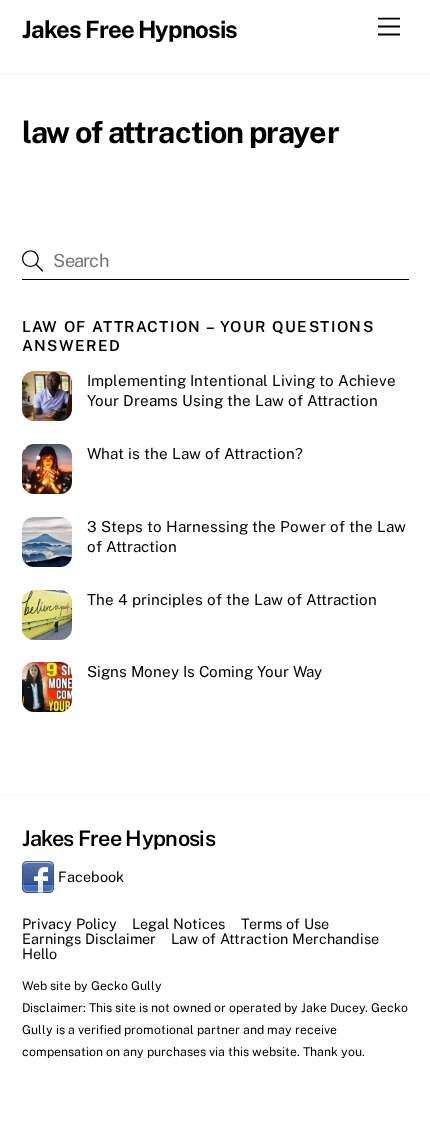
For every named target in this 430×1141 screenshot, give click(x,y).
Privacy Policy (69, 923)
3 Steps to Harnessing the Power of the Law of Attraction (246, 536)
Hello (39, 953)
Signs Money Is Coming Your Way (204, 671)
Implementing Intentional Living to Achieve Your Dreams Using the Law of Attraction (241, 390)
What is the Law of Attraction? (195, 453)
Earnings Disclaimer (89, 938)
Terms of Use (285, 923)
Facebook (89, 876)
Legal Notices (178, 923)
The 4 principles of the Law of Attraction (232, 599)
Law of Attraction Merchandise (275, 938)
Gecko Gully (126, 985)
